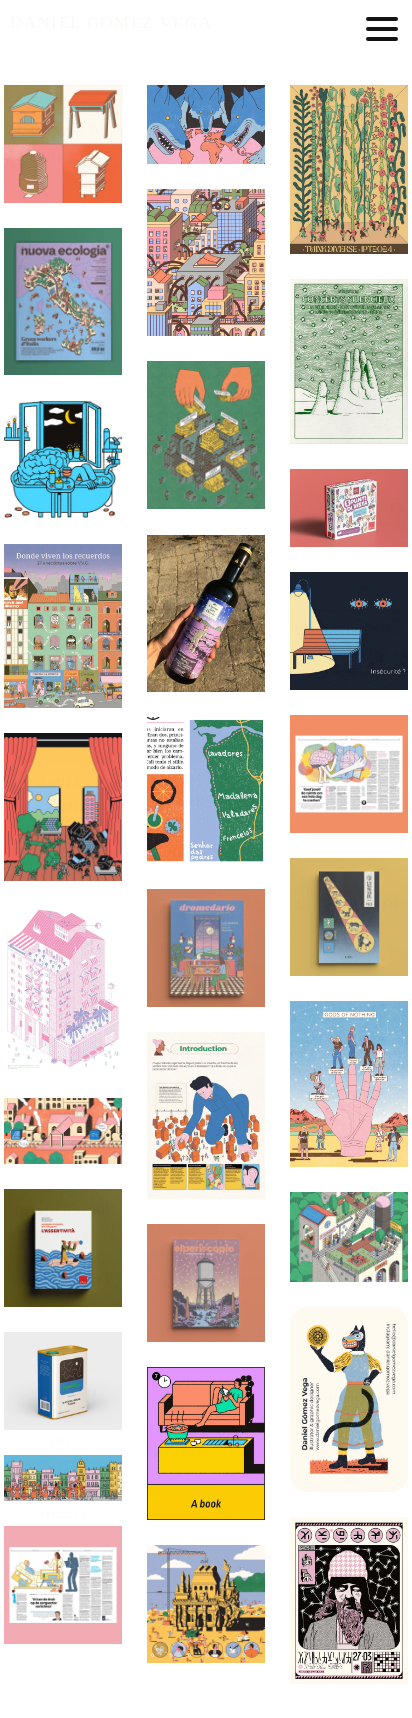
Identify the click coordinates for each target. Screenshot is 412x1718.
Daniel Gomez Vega (111, 22)
